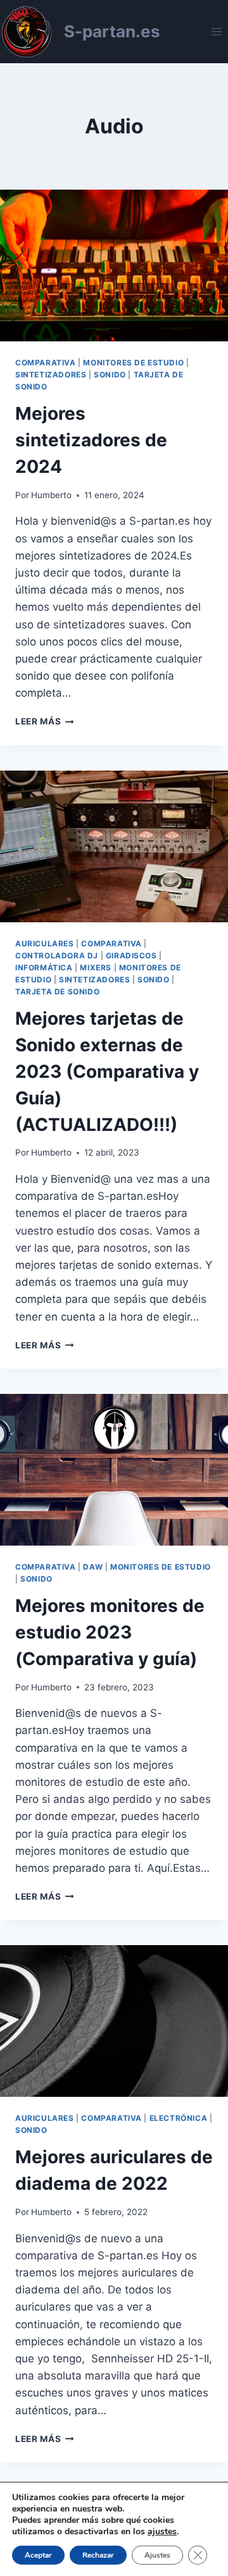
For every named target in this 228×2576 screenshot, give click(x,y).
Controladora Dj (57, 955)
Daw (93, 1567)
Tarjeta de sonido (57, 992)
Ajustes (157, 2555)
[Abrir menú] (216, 31)
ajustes (162, 2532)
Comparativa (46, 363)
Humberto (51, 495)
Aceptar (38, 2555)
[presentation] (114, 266)
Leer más (45, 721)
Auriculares (45, 943)
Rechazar (98, 2555)
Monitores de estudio (133, 363)
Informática (44, 968)
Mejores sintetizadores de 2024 (91, 440)
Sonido (110, 375)
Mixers (96, 968)
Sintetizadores (51, 375)
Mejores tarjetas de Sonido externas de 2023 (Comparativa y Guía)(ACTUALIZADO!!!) (107, 1071)
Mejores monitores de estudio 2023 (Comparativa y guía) (110, 1632)
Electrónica (179, 2118)
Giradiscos (131, 955)
